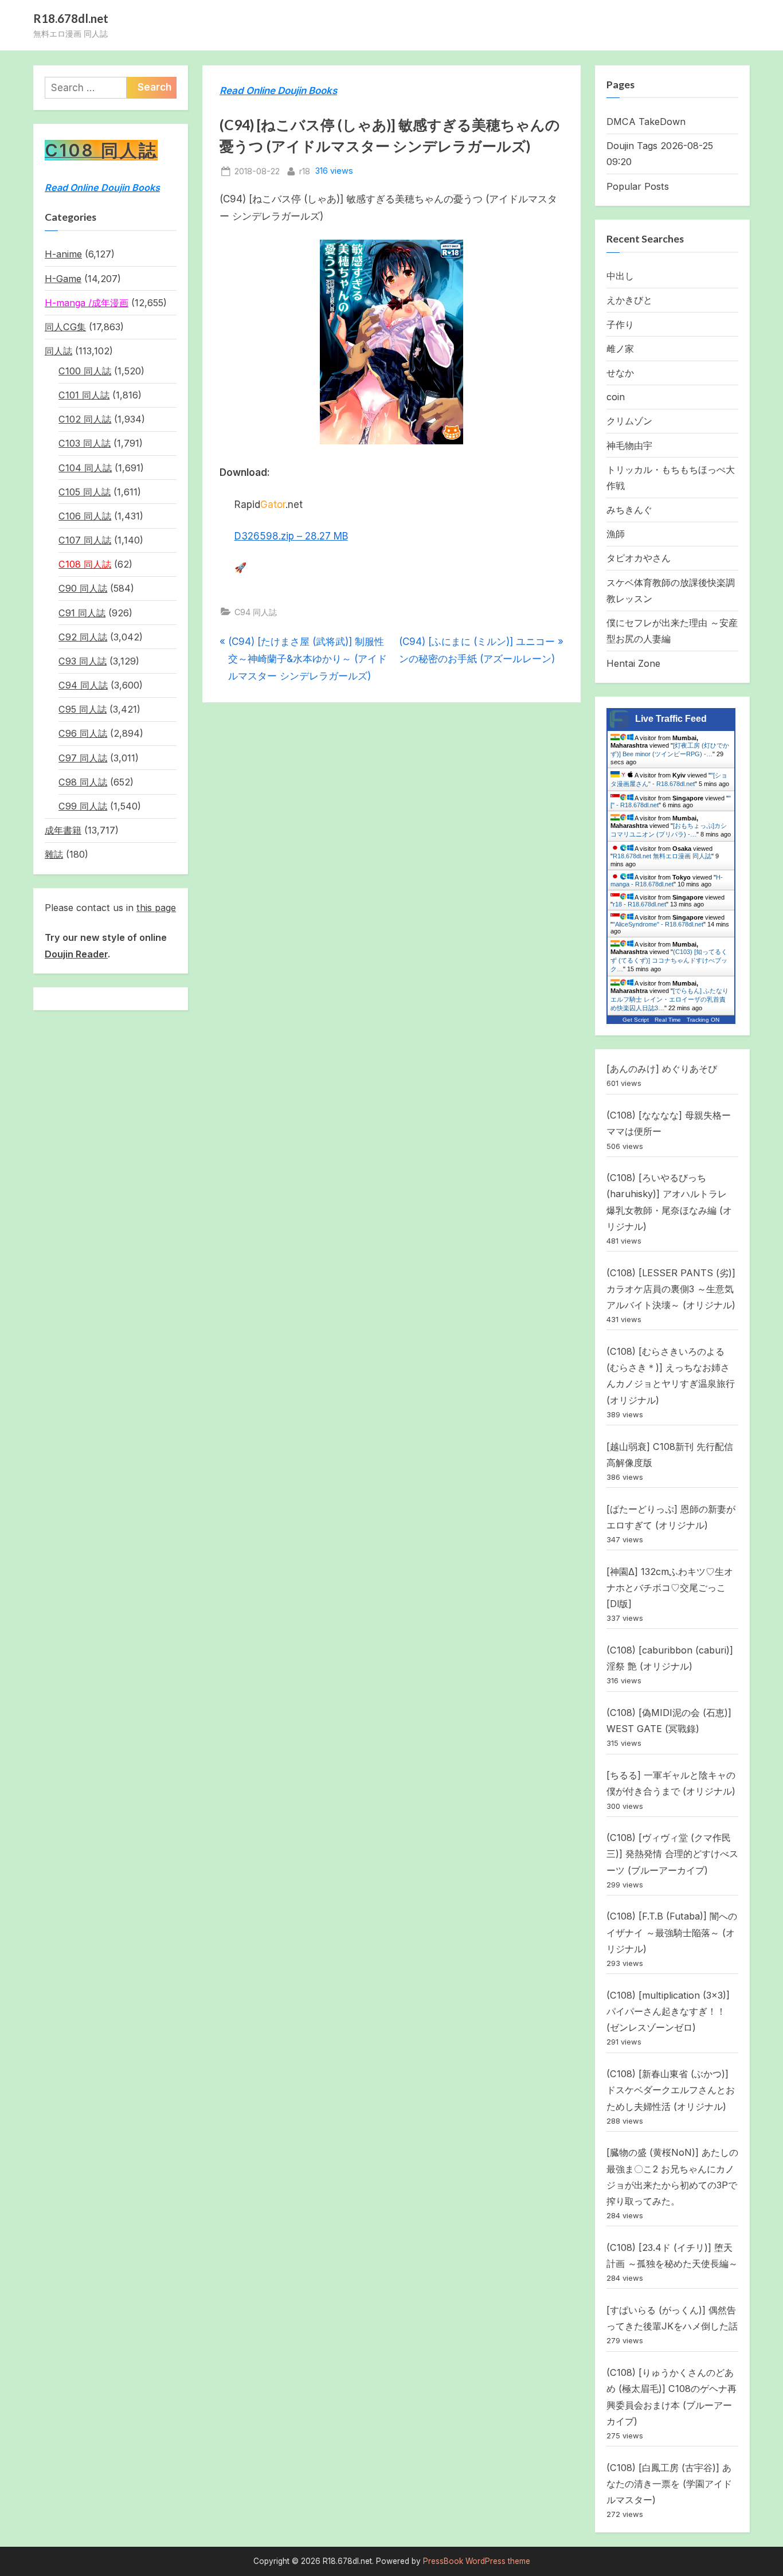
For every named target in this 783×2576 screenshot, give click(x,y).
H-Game (63, 279)
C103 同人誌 (85, 443)
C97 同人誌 (83, 758)
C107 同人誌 (85, 540)
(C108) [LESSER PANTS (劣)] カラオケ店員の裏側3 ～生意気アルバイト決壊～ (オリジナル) (671, 1289)
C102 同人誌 (85, 419)
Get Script (636, 1020)
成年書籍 (63, 830)
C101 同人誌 (84, 395)
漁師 (616, 534)
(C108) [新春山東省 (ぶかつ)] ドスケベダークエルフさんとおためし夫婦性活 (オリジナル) (671, 2090)
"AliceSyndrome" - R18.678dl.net (658, 924)
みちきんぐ (629, 510)
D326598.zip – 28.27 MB (291, 536)
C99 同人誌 (83, 806)
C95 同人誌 (83, 709)
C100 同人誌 (85, 371)
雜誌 (54, 854)
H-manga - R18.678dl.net (667, 881)
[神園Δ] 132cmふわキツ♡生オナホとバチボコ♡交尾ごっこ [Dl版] (670, 1588)
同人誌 (58, 351)
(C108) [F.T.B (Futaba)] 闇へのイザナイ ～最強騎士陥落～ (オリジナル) (672, 1932)
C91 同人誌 (82, 613)
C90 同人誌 (83, 588)
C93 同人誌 (83, 661)
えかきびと (629, 300)
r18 (305, 171)
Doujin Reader (76, 954)
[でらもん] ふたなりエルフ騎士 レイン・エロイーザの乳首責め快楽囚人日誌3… (670, 999)
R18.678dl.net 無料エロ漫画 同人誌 (662, 856)
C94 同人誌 (256, 612)
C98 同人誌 (83, 782)
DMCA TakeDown (646, 122)
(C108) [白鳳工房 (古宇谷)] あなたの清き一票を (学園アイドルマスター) (669, 2484)
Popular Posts (638, 186)
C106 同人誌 (85, 516)
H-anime (63, 254)
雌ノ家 (620, 349)
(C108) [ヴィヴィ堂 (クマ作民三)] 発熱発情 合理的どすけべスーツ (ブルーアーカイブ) (672, 1854)
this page (156, 908)
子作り (620, 325)
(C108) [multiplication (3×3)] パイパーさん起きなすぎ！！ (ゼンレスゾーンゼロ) (668, 2012)
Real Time (668, 1020)
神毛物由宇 (629, 445)
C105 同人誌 (85, 492)
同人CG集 (65, 327)
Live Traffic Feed (671, 719)
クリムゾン (629, 421)
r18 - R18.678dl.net (639, 904)
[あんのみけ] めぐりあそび (662, 1069)
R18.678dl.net (71, 18)
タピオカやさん (639, 558)
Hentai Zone (633, 663)
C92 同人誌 (83, 637)
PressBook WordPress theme (477, 2561)
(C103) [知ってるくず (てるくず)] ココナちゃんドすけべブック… (669, 960)
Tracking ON (703, 1020)
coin (616, 397)
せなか (620, 373)
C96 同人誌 (83, 733)
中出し (620, 276)
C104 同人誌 (85, 468)
